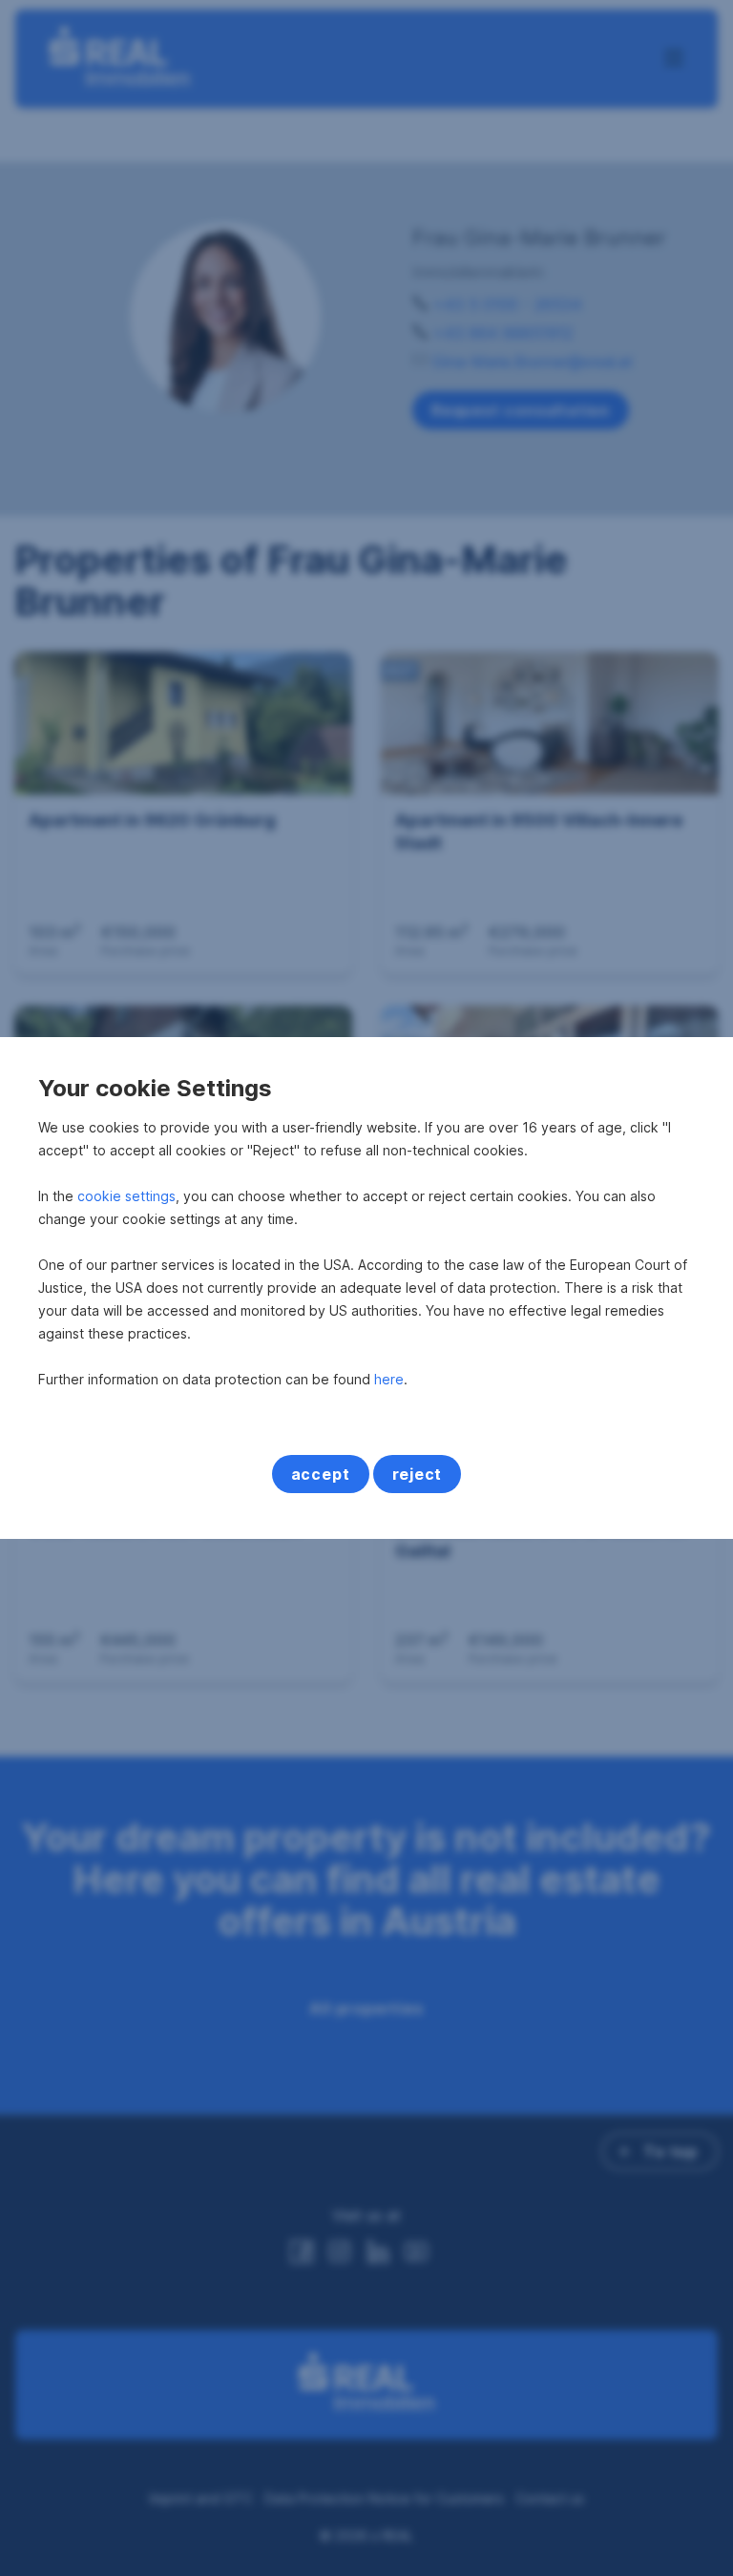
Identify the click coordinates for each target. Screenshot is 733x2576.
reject (418, 1474)
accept (321, 1474)
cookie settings (126, 1196)
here (389, 1379)
